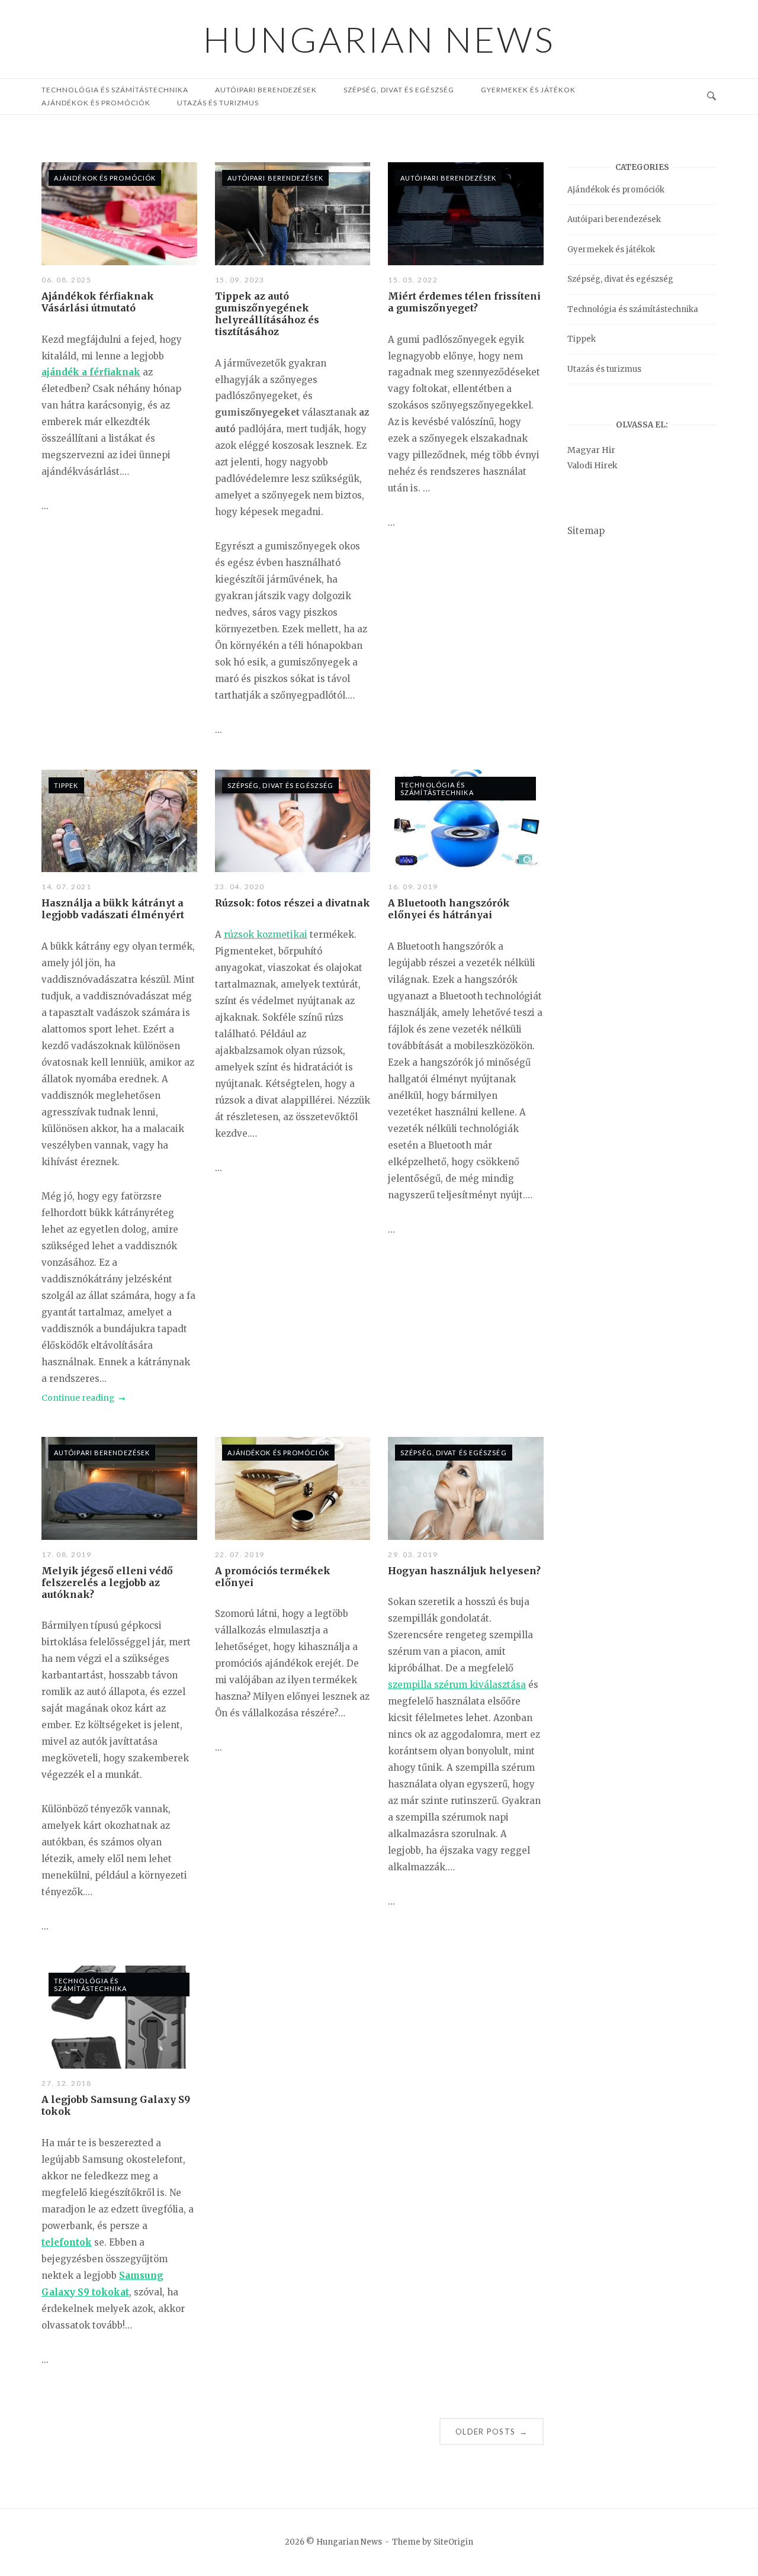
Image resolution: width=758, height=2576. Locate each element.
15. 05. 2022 (413, 280)
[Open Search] (712, 97)
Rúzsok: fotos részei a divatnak (293, 903)
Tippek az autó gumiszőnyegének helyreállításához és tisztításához (267, 314)
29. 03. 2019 (413, 1554)
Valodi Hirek (592, 465)
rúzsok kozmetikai (266, 935)
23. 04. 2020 (240, 887)
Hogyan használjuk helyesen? (464, 1571)
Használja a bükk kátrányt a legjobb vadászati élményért (113, 909)
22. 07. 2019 (240, 1554)
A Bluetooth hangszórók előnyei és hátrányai (449, 909)
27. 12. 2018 (66, 2083)
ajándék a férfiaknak (91, 372)
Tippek (66, 785)
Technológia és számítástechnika (437, 789)
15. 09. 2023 (240, 280)
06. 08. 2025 (66, 280)
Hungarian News (379, 39)
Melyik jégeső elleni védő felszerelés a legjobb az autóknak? (107, 1583)
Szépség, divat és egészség (399, 90)
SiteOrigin (453, 2542)
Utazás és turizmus (218, 103)
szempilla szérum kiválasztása (457, 1685)
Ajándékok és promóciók (96, 103)
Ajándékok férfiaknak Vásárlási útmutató (98, 302)
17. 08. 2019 (66, 1554)
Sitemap (586, 531)
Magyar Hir (591, 450)
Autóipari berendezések (275, 178)
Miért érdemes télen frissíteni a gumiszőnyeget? (464, 302)
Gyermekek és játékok (528, 90)
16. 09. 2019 (413, 887)
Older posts (492, 2432)
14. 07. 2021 (66, 887)
